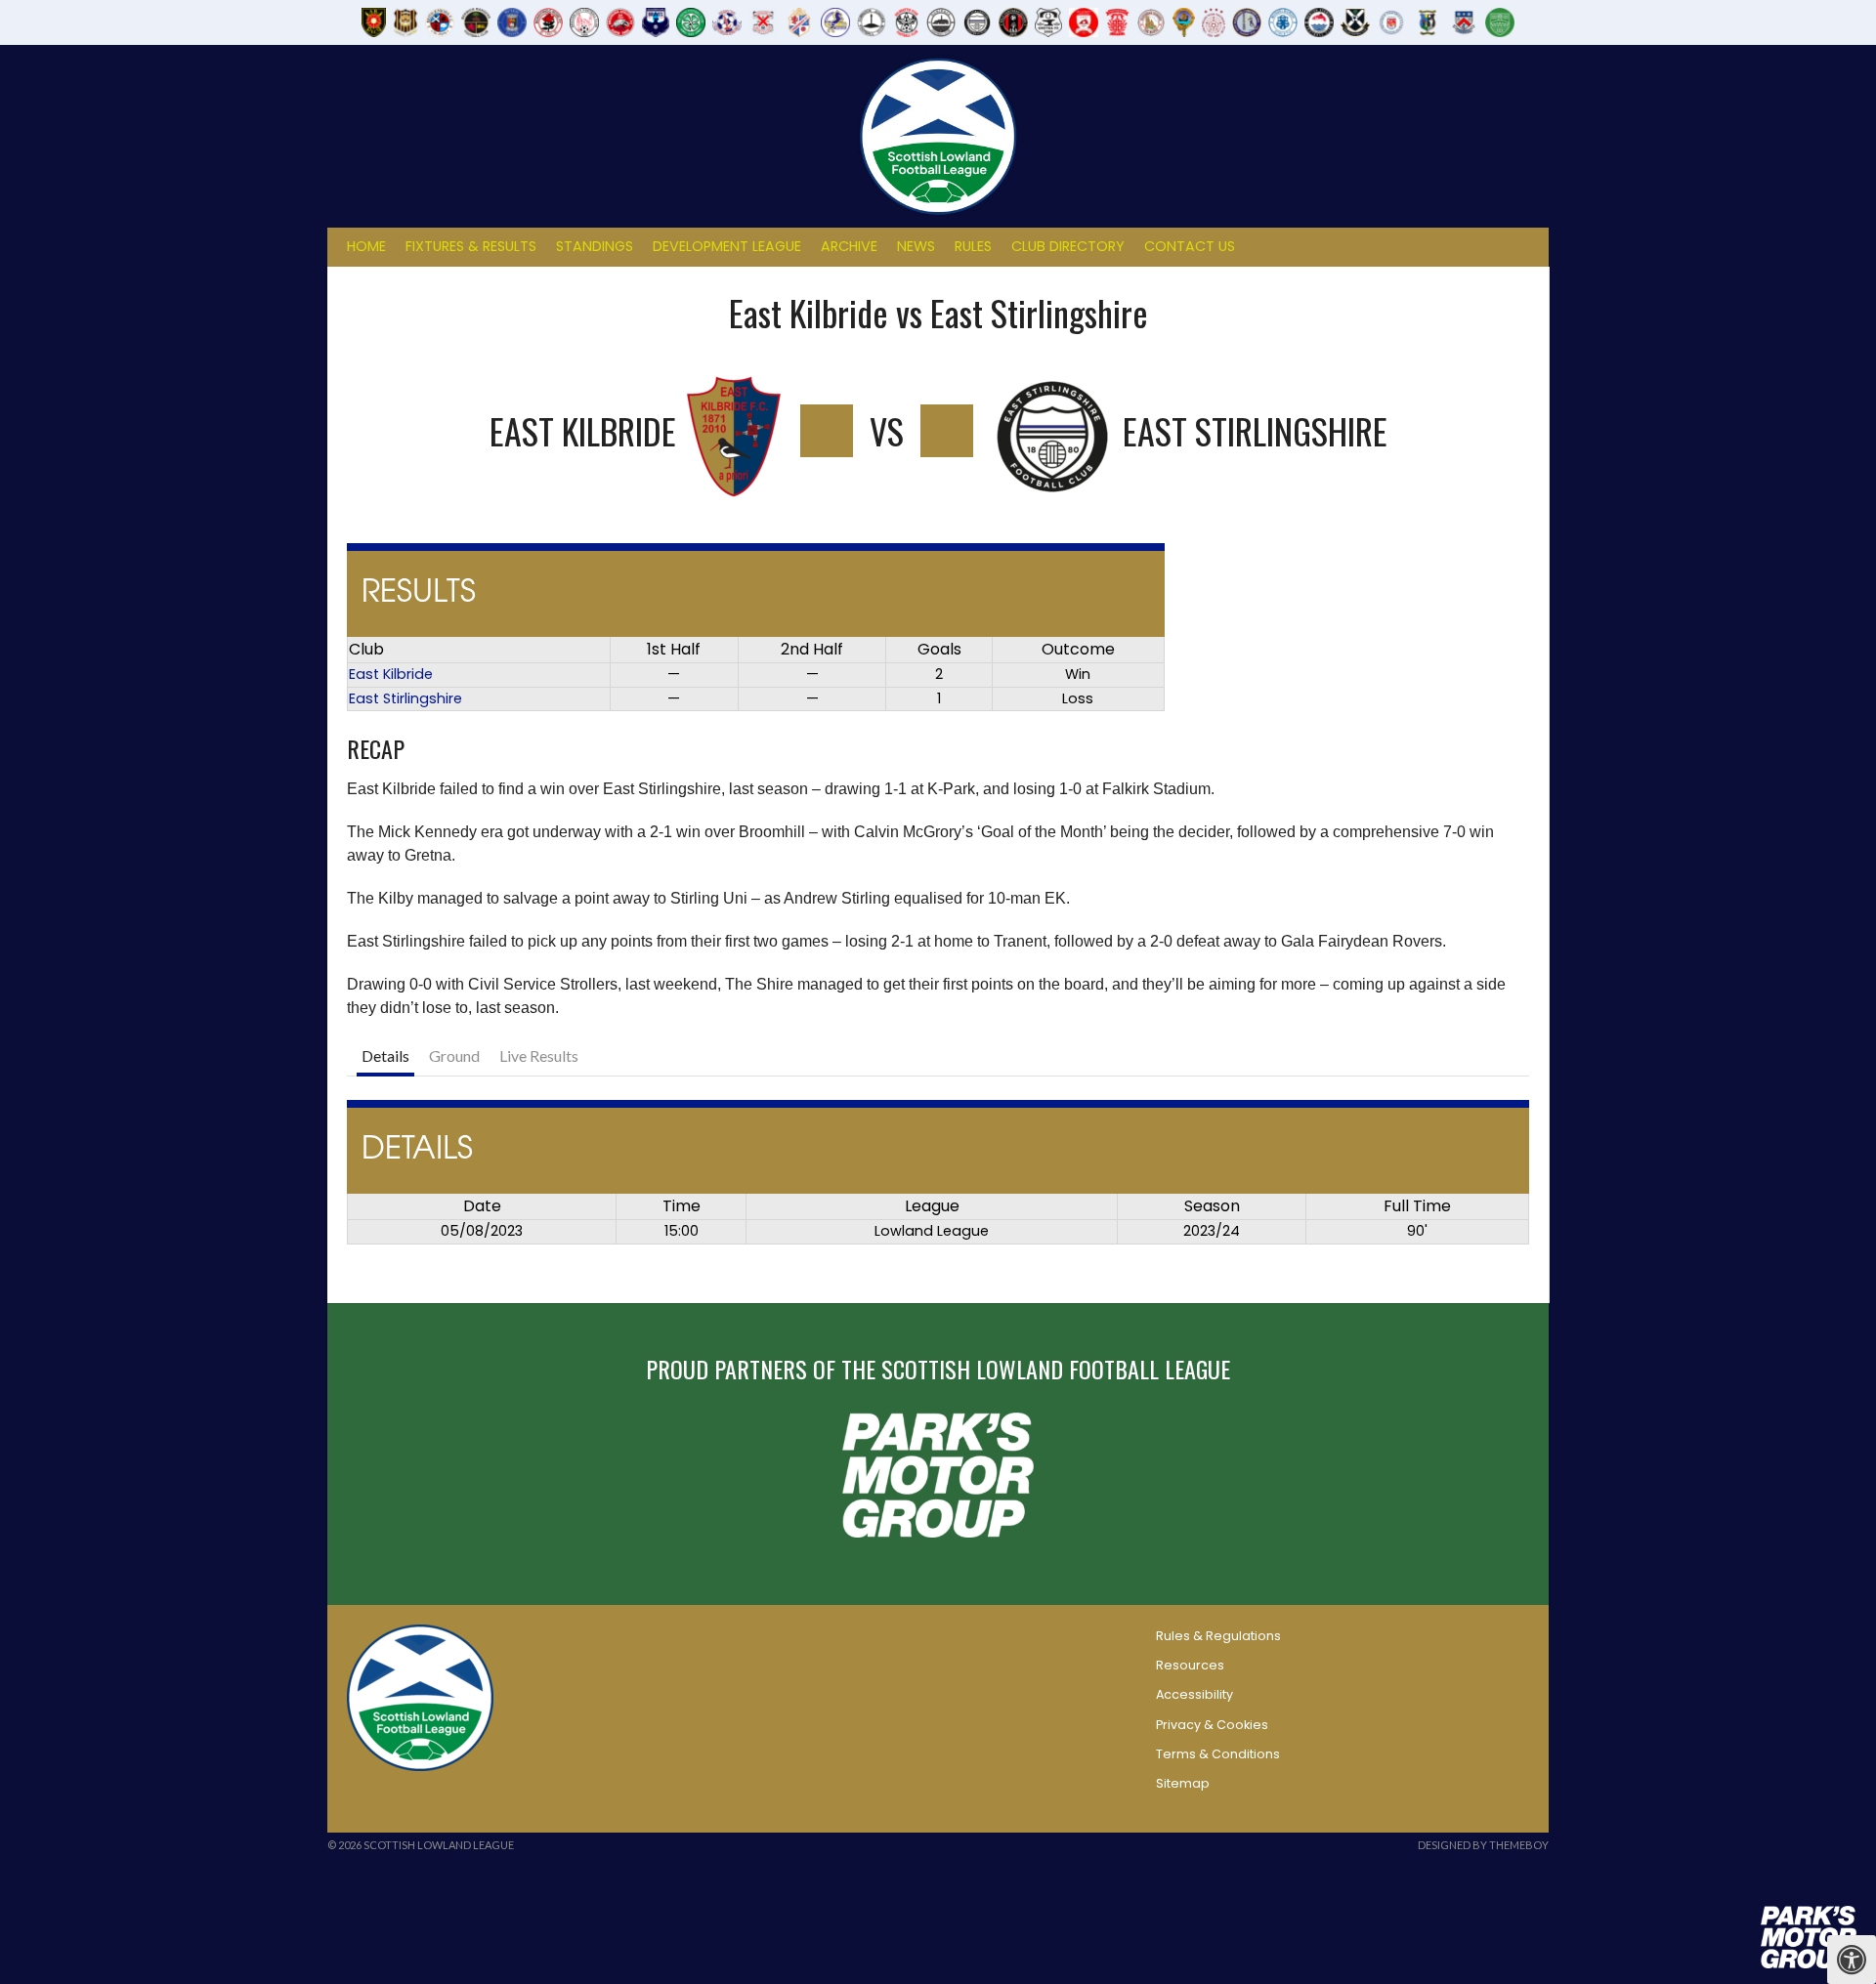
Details (385, 1055)
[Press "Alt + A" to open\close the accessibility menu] (1852, 1960)
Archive (849, 246)
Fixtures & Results (471, 246)
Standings (595, 246)
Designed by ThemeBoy (1483, 1845)
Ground (454, 1055)
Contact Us (1190, 246)
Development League (727, 246)
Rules (973, 246)
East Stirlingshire (405, 698)
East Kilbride (391, 674)
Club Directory (1068, 246)
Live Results (539, 1055)
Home (366, 246)
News (916, 246)
